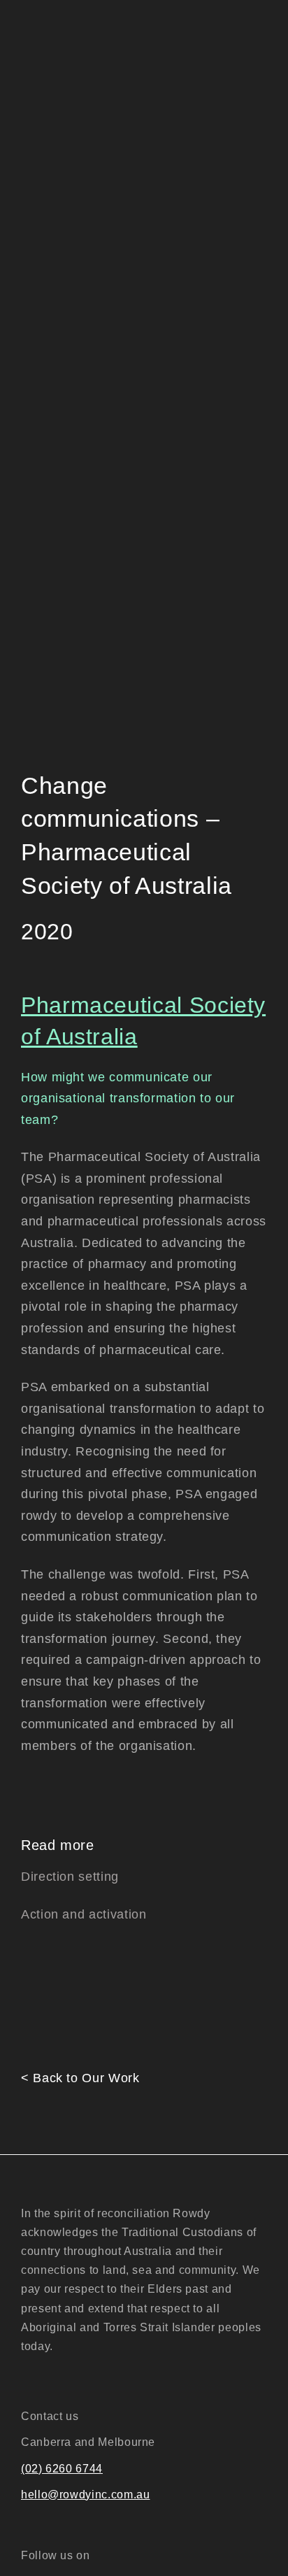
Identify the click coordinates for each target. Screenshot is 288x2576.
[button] (144, 1845)
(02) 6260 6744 (62, 2469)
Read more (58, 1845)
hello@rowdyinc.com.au (85, 2495)
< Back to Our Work (80, 2078)
